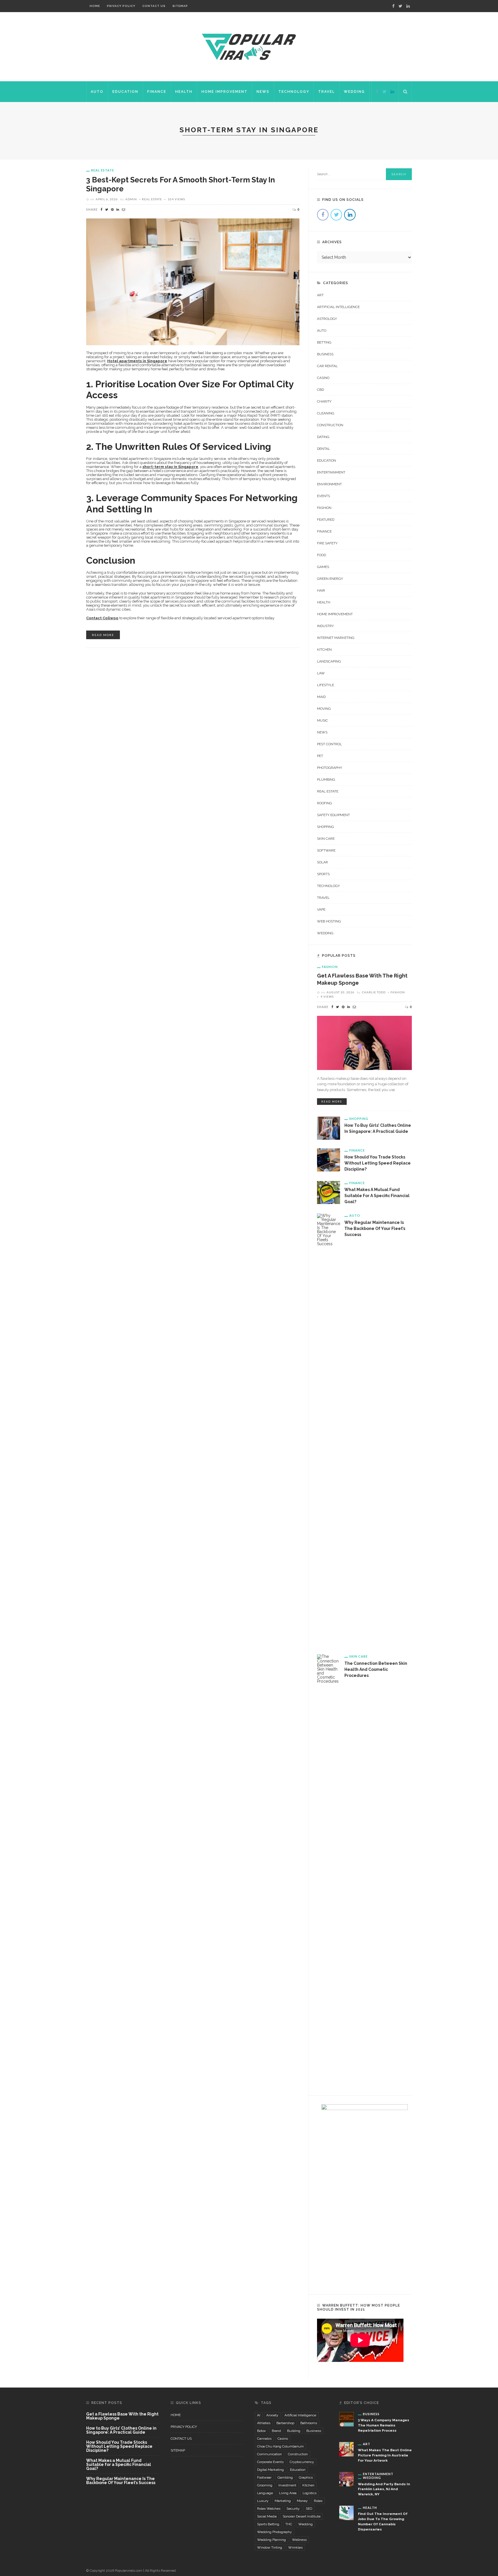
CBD (320, 390)
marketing (283, 2501)
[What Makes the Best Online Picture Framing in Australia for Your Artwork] (346, 2449)
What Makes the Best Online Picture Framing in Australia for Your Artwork (385, 2455)
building (294, 2431)
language (265, 2493)
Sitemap (180, 6)
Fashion (324, 508)
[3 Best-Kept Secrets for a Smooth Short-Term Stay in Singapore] (193, 281)
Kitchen (324, 650)
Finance (157, 92)
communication (269, 2454)
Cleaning (326, 413)
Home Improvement (225, 92)
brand (276, 2431)
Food (321, 555)
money (302, 2501)
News (263, 92)
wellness (299, 2540)
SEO (309, 2509)
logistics (310, 2493)
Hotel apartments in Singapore (137, 361)
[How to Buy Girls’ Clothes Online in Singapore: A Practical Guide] (329, 1128)
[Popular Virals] (249, 46)
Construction (330, 425)
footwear (264, 2477)
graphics (306, 2477)
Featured (326, 520)
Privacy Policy (121, 6)
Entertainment (331, 472)
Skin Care (326, 839)
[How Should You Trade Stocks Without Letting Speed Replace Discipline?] (329, 1160)
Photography (330, 768)
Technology (294, 92)
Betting (324, 342)
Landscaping (329, 661)
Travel (327, 92)
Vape (321, 909)
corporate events (270, 2462)
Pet (320, 756)
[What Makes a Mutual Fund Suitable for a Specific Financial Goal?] (329, 1192)
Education (125, 92)
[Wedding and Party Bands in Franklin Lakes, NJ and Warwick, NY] (346, 2479)
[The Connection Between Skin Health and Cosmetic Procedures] (329, 1870)
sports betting (268, 2524)
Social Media (267, 2516)
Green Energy (330, 579)
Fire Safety (327, 543)
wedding (305, 2524)
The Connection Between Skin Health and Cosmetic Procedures (376, 1669)
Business (325, 354)
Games (323, 567)
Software (326, 850)
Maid (321, 697)
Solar (322, 862)
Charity (324, 401)
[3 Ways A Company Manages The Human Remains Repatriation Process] (346, 2419)
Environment (329, 484)
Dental (323, 449)
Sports (323, 874)
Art (320, 295)
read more (103, 635)
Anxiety (272, 2415)
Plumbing (326, 780)
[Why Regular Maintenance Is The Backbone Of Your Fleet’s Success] (329, 1429)
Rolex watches (269, 2509)
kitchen (308, 2485)
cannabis (264, 2439)
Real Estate (103, 170)
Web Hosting (329, 921)
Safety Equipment (333, 815)
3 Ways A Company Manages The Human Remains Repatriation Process (384, 2425)
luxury (263, 2501)
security (293, 2509)
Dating (323, 437)
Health (184, 92)
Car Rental (327, 366)
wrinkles (295, 2547)
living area (288, 2493)
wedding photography (275, 2532)
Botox (261, 2431)
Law (321, 673)
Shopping (326, 827)
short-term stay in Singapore (170, 467)
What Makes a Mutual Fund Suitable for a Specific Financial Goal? (377, 1196)
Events (323, 496)
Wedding (354, 92)
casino (283, 2439)
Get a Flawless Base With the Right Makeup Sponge (122, 2416)
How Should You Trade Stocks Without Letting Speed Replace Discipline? (378, 1163)
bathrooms (309, 2423)
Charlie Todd (374, 992)
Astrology (327, 319)
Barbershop (285, 2423)
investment (287, 2485)
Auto (97, 92)
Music (322, 720)
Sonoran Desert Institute (302, 2516)
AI (259, 2415)
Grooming (265, 2485)
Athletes (264, 2423)
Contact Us (154, 6)
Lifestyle (326, 685)
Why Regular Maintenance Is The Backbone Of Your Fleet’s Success (375, 1228)
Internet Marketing (336, 638)
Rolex (318, 2501)
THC (289, 2524)
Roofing (325, 803)
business (314, 2431)
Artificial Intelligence (338, 307)
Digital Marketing (270, 2470)
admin (131, 199)
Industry (325, 626)
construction (298, 2454)
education (298, 2470)
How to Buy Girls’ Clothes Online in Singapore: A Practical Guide (121, 2430)
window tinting (270, 2547)
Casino (323, 378)
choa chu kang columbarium (280, 2446)
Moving (324, 709)
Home (95, 6)
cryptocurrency (302, 2462)
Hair (321, 590)
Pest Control (329, 744)
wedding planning (271, 2540)
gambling (285, 2477)
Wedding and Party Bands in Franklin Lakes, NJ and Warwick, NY (384, 2489)
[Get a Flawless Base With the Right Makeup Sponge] (364, 1042)
